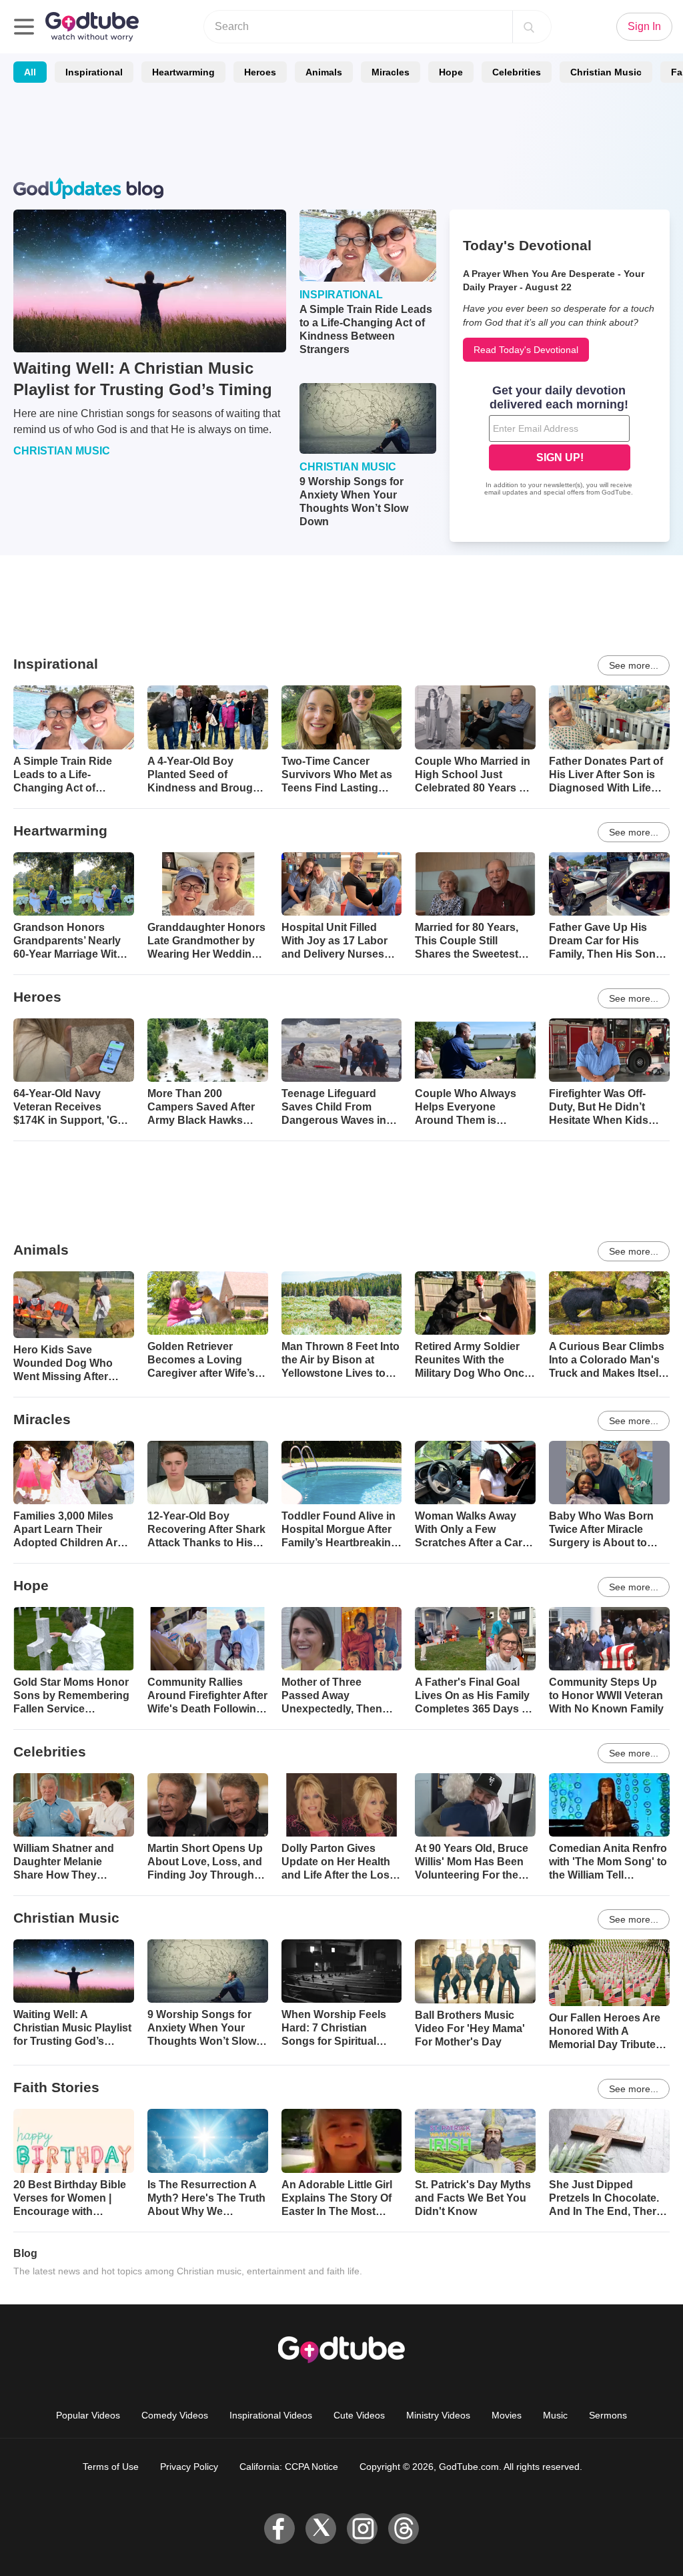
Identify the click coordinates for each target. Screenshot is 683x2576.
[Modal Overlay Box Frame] (560, 442)
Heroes (260, 72)
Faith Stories (56, 2087)
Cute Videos (359, 2415)
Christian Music (606, 72)
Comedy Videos (175, 2415)
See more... (634, 665)
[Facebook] (279, 2529)
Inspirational (94, 72)
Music (555, 2415)
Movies (507, 2415)
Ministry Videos (438, 2415)
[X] (321, 2529)
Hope (451, 72)
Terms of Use (111, 2467)
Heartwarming (183, 72)
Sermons (608, 2415)
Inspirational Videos (271, 2415)
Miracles (391, 72)
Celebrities (517, 72)
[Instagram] (362, 2529)
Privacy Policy (189, 2467)
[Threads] (404, 2529)
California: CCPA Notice (289, 2467)
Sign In (644, 26)
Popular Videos (88, 2415)
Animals (324, 72)
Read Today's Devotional (526, 350)
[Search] (529, 27)
